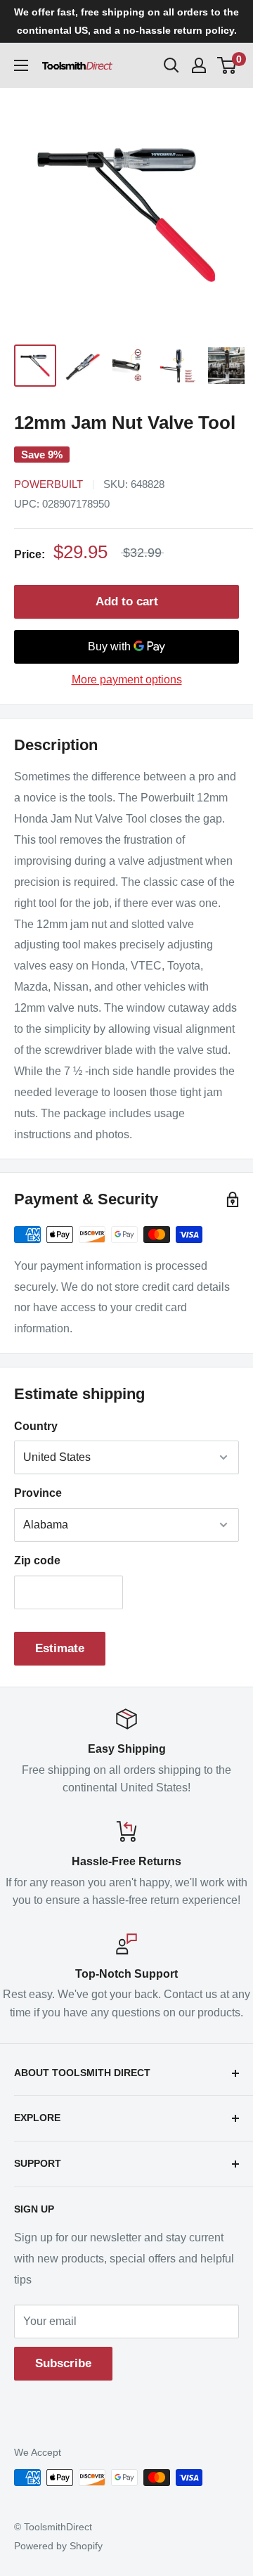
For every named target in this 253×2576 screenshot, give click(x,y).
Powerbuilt (48, 484)
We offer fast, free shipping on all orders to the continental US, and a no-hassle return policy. (126, 21)
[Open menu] (21, 65)
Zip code (37, 1560)
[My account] (199, 65)
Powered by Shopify (58, 2546)
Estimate (60, 1648)
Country (36, 1426)
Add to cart (127, 601)
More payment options (127, 680)
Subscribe (63, 2363)
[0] (227, 65)
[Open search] (171, 65)
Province (38, 1493)
